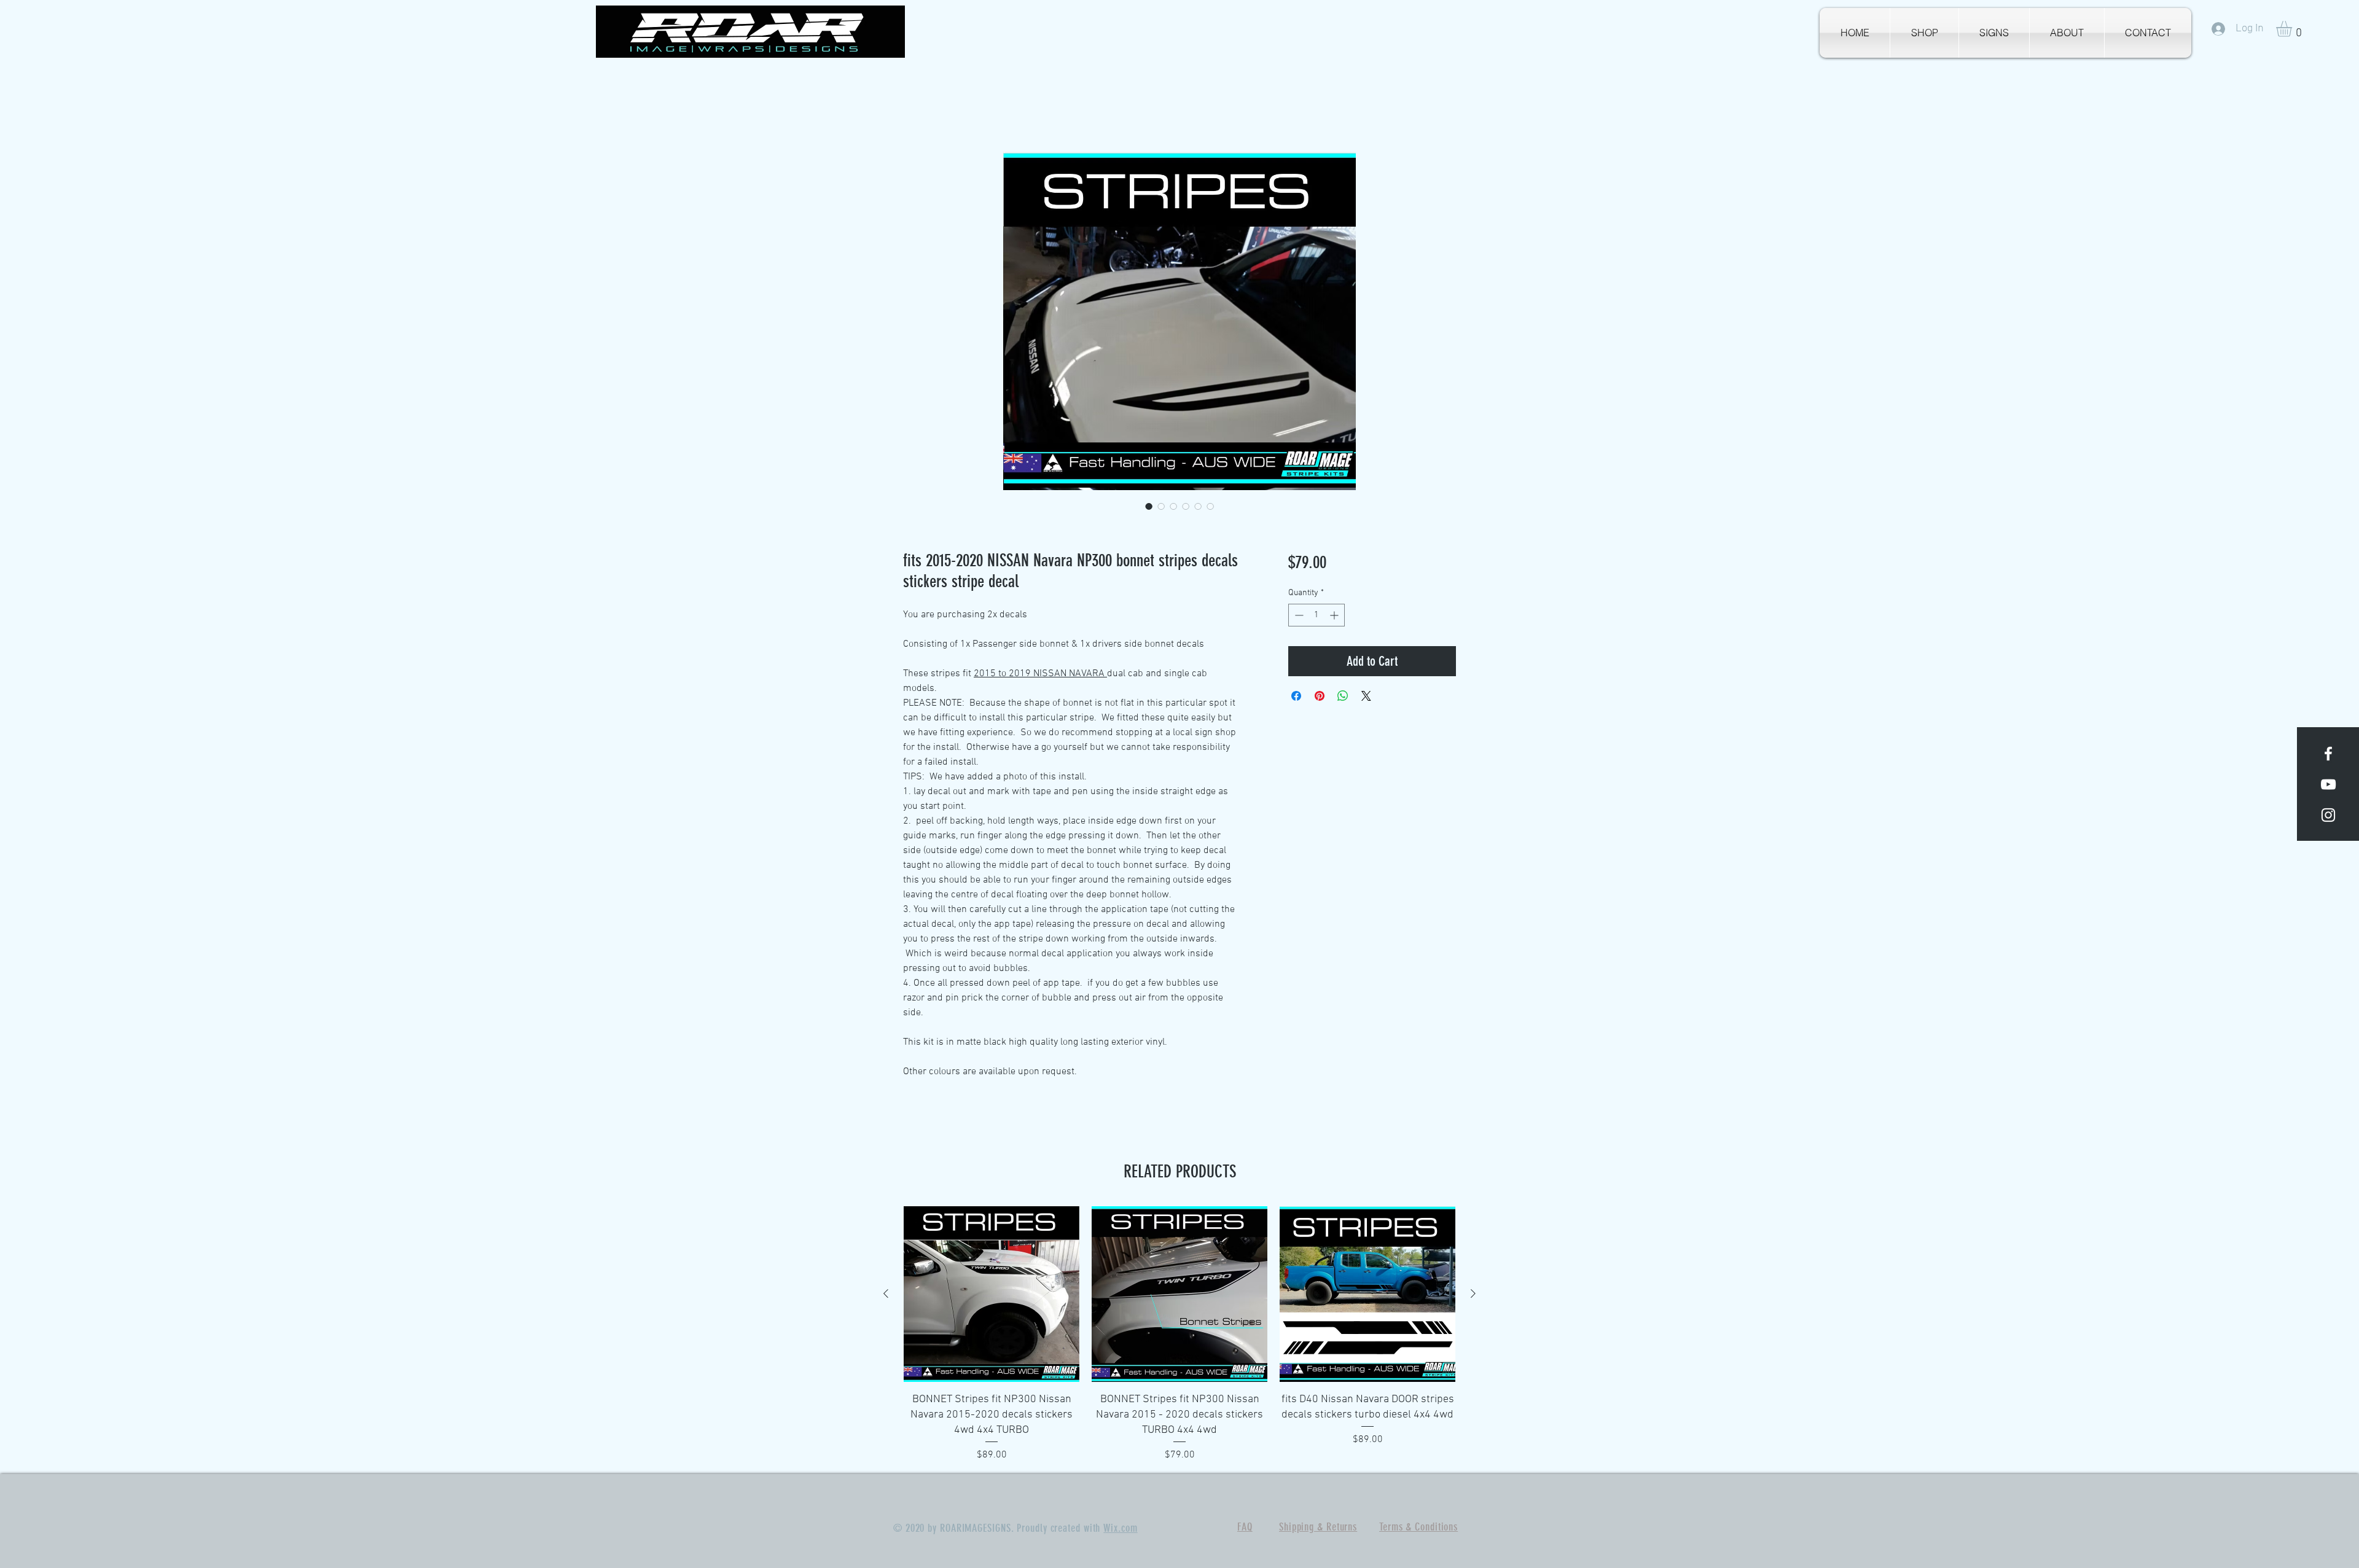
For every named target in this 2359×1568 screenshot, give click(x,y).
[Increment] (1335, 616)
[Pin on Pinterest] (1320, 696)
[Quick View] (992, 1294)
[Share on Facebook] (1296, 696)
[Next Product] (1473, 1293)
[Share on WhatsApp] (1343, 696)
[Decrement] (1298, 616)
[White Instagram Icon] (2328, 815)
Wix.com (1120, 1529)
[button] (2293, 29)
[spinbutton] (1316, 616)
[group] (1179, 1334)
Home (915, 108)
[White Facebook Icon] (2328, 754)
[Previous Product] (886, 1293)
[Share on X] (1366, 696)
